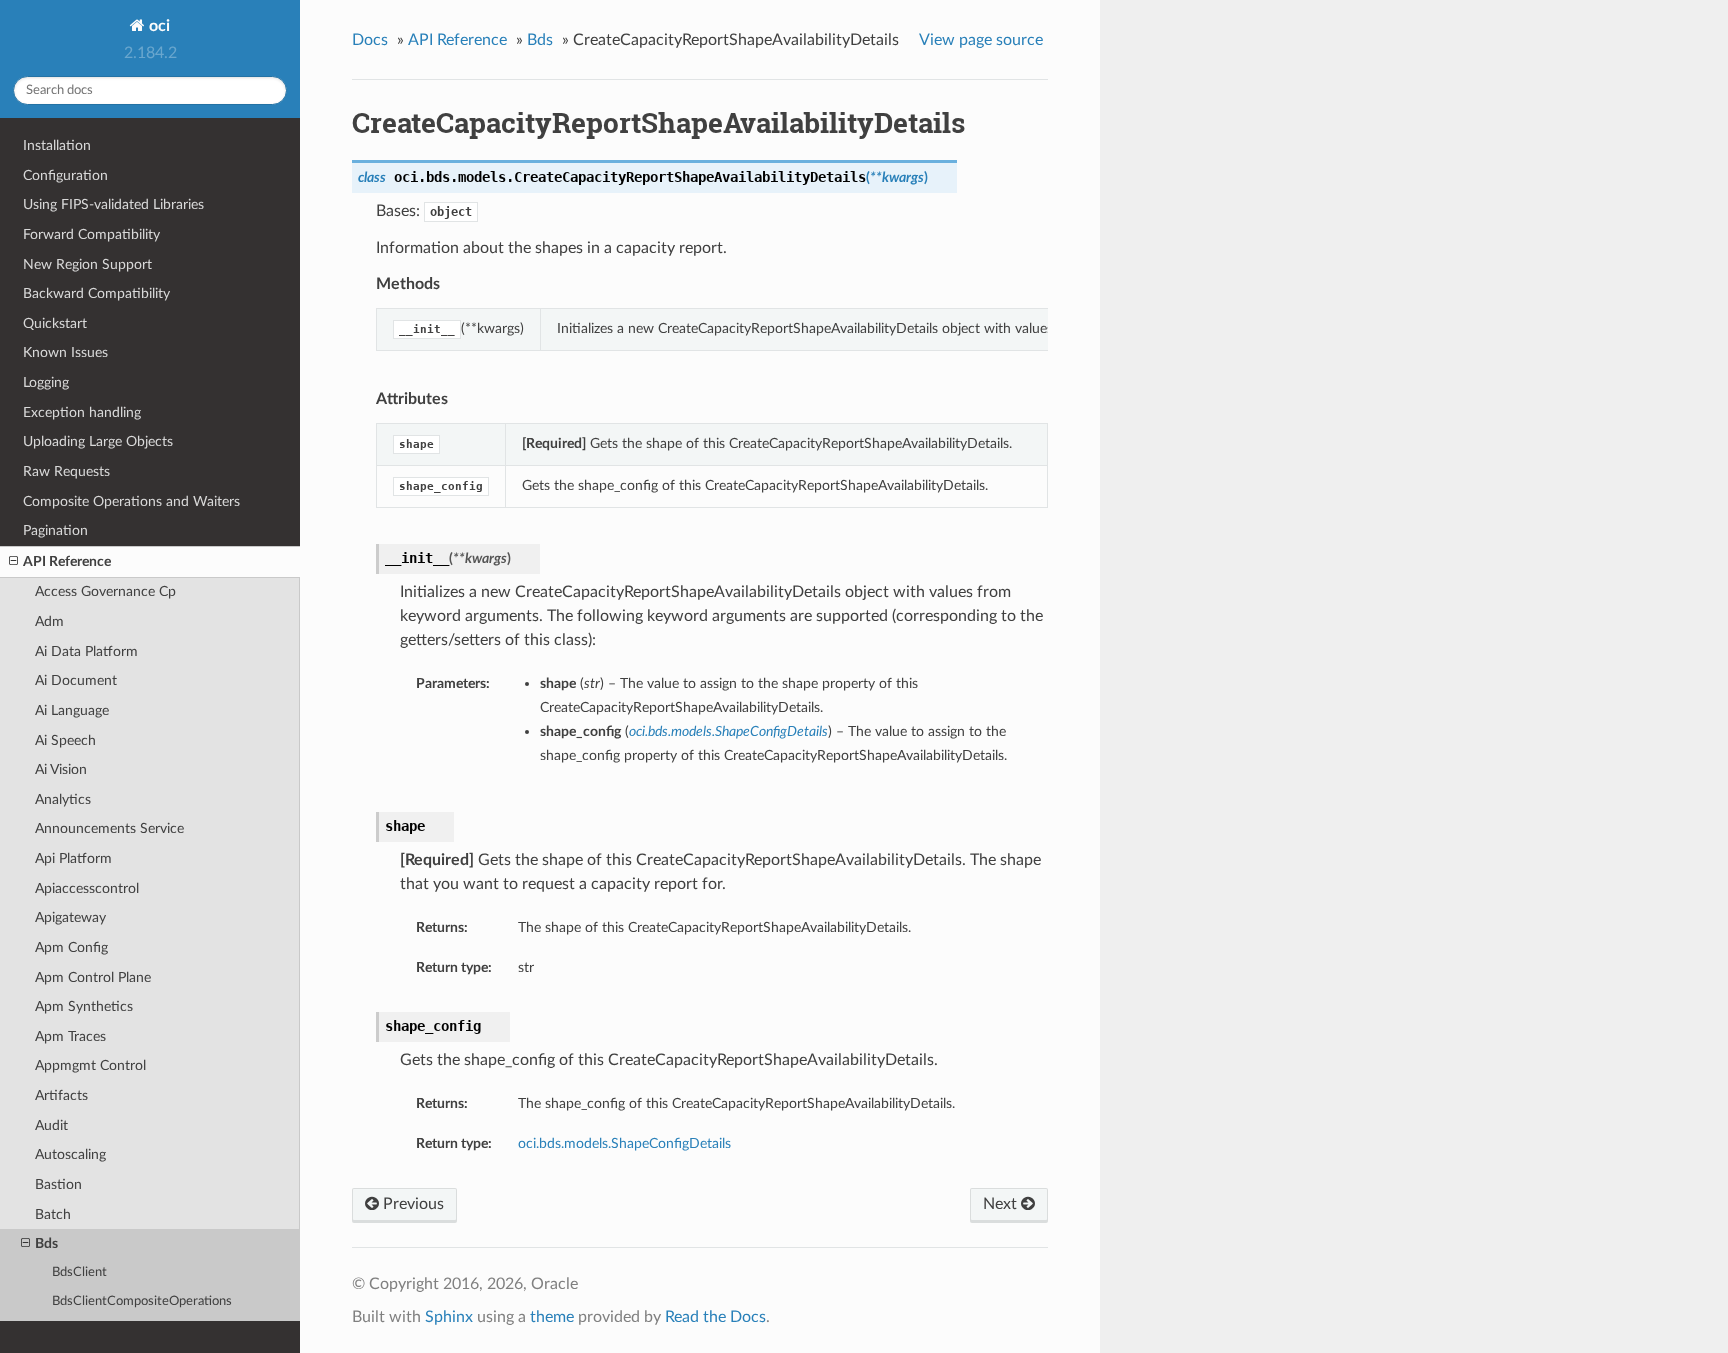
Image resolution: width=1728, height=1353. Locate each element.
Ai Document (76, 680)
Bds (46, 1243)
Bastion (58, 1184)
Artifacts (61, 1095)
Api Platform (73, 858)
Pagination (55, 530)
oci (157, 26)
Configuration (65, 175)
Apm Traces (70, 1036)
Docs (370, 40)
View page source (981, 40)
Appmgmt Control (90, 1065)
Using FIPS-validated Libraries (113, 204)
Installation (57, 145)
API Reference (67, 561)
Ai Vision (61, 769)
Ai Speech (65, 740)
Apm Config (71, 947)
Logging (46, 382)
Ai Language (72, 710)
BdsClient (79, 1272)
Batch (53, 1214)
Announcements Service (109, 828)
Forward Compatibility (91, 234)
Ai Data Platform (86, 651)
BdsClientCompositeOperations (142, 1301)
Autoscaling (70, 1154)
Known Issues (65, 352)
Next (1002, 1204)
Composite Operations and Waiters (131, 501)
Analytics (63, 799)
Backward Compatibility (96, 293)
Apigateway (70, 917)
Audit (51, 1125)
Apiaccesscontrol (87, 888)
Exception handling (82, 412)
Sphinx (449, 1317)
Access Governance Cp (105, 591)
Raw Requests (66, 471)
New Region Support (87, 264)
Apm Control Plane (93, 977)
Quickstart (55, 323)
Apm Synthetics (84, 1006)
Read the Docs (715, 1317)
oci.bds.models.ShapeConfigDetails (624, 1143)
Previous (411, 1204)
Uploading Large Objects (98, 441)
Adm (49, 621)
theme (552, 1317)
